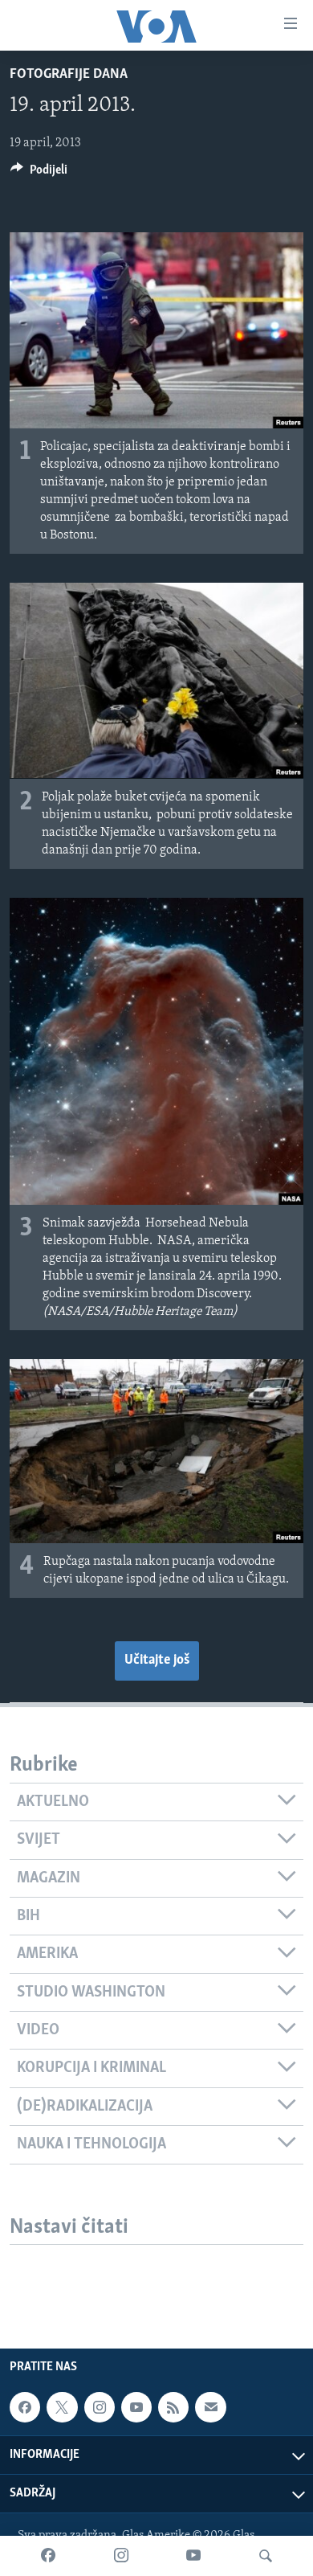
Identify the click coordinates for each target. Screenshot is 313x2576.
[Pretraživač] (266, 2556)
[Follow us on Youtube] (136, 2407)
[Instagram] (121, 2556)
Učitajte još (157, 1661)
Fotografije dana (69, 75)
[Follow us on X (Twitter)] (62, 2407)
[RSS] (173, 2407)
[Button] (39, 174)
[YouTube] (193, 2556)
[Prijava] (210, 2407)
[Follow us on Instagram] (100, 2407)
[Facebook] (48, 2556)
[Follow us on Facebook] (25, 2407)
